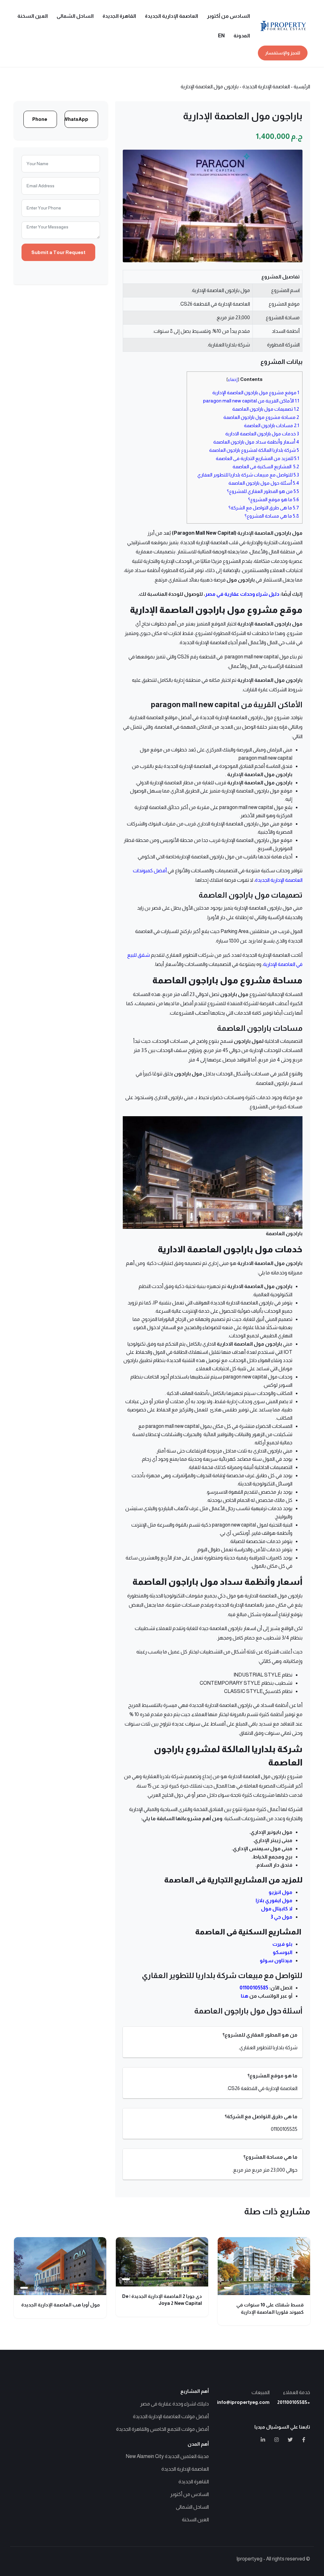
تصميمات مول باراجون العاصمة (266, 409)
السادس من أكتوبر (228, 16)
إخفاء (233, 380)
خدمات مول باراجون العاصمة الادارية (262, 434)
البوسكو (283, 1952)
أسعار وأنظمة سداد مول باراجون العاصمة (256, 442)
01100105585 (254, 1988)
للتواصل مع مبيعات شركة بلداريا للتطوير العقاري (248, 475)
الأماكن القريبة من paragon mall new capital (251, 401)
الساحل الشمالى (75, 16)
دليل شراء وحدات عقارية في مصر (242, 594)
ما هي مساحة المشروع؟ (272, 516)
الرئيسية (302, 87)
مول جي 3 (281, 1917)
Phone (40, 119)
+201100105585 (294, 2402)
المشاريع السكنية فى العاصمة (266, 467)
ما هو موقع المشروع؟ (274, 499)
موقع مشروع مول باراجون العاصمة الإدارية (256, 392)
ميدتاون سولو (276, 1960)
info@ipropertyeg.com (243, 2402)
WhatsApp (76, 119)
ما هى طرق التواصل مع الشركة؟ (264, 508)
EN (221, 36)
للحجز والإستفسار (283, 53)
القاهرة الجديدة (119, 16)
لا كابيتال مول (277, 1909)
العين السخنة (33, 16)
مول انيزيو (280, 1892)
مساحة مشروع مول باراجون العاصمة (261, 417)
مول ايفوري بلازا (274, 1900)
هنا (245, 1996)
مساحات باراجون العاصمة (271, 425)
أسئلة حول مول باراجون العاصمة (264, 483)
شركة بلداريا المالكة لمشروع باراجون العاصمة (254, 450)
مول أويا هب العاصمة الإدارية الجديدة (61, 2305)
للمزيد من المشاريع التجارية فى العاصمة (257, 458)
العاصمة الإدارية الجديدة (171, 16)
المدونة (242, 36)
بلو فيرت (282, 1944)
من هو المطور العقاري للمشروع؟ (263, 491)
